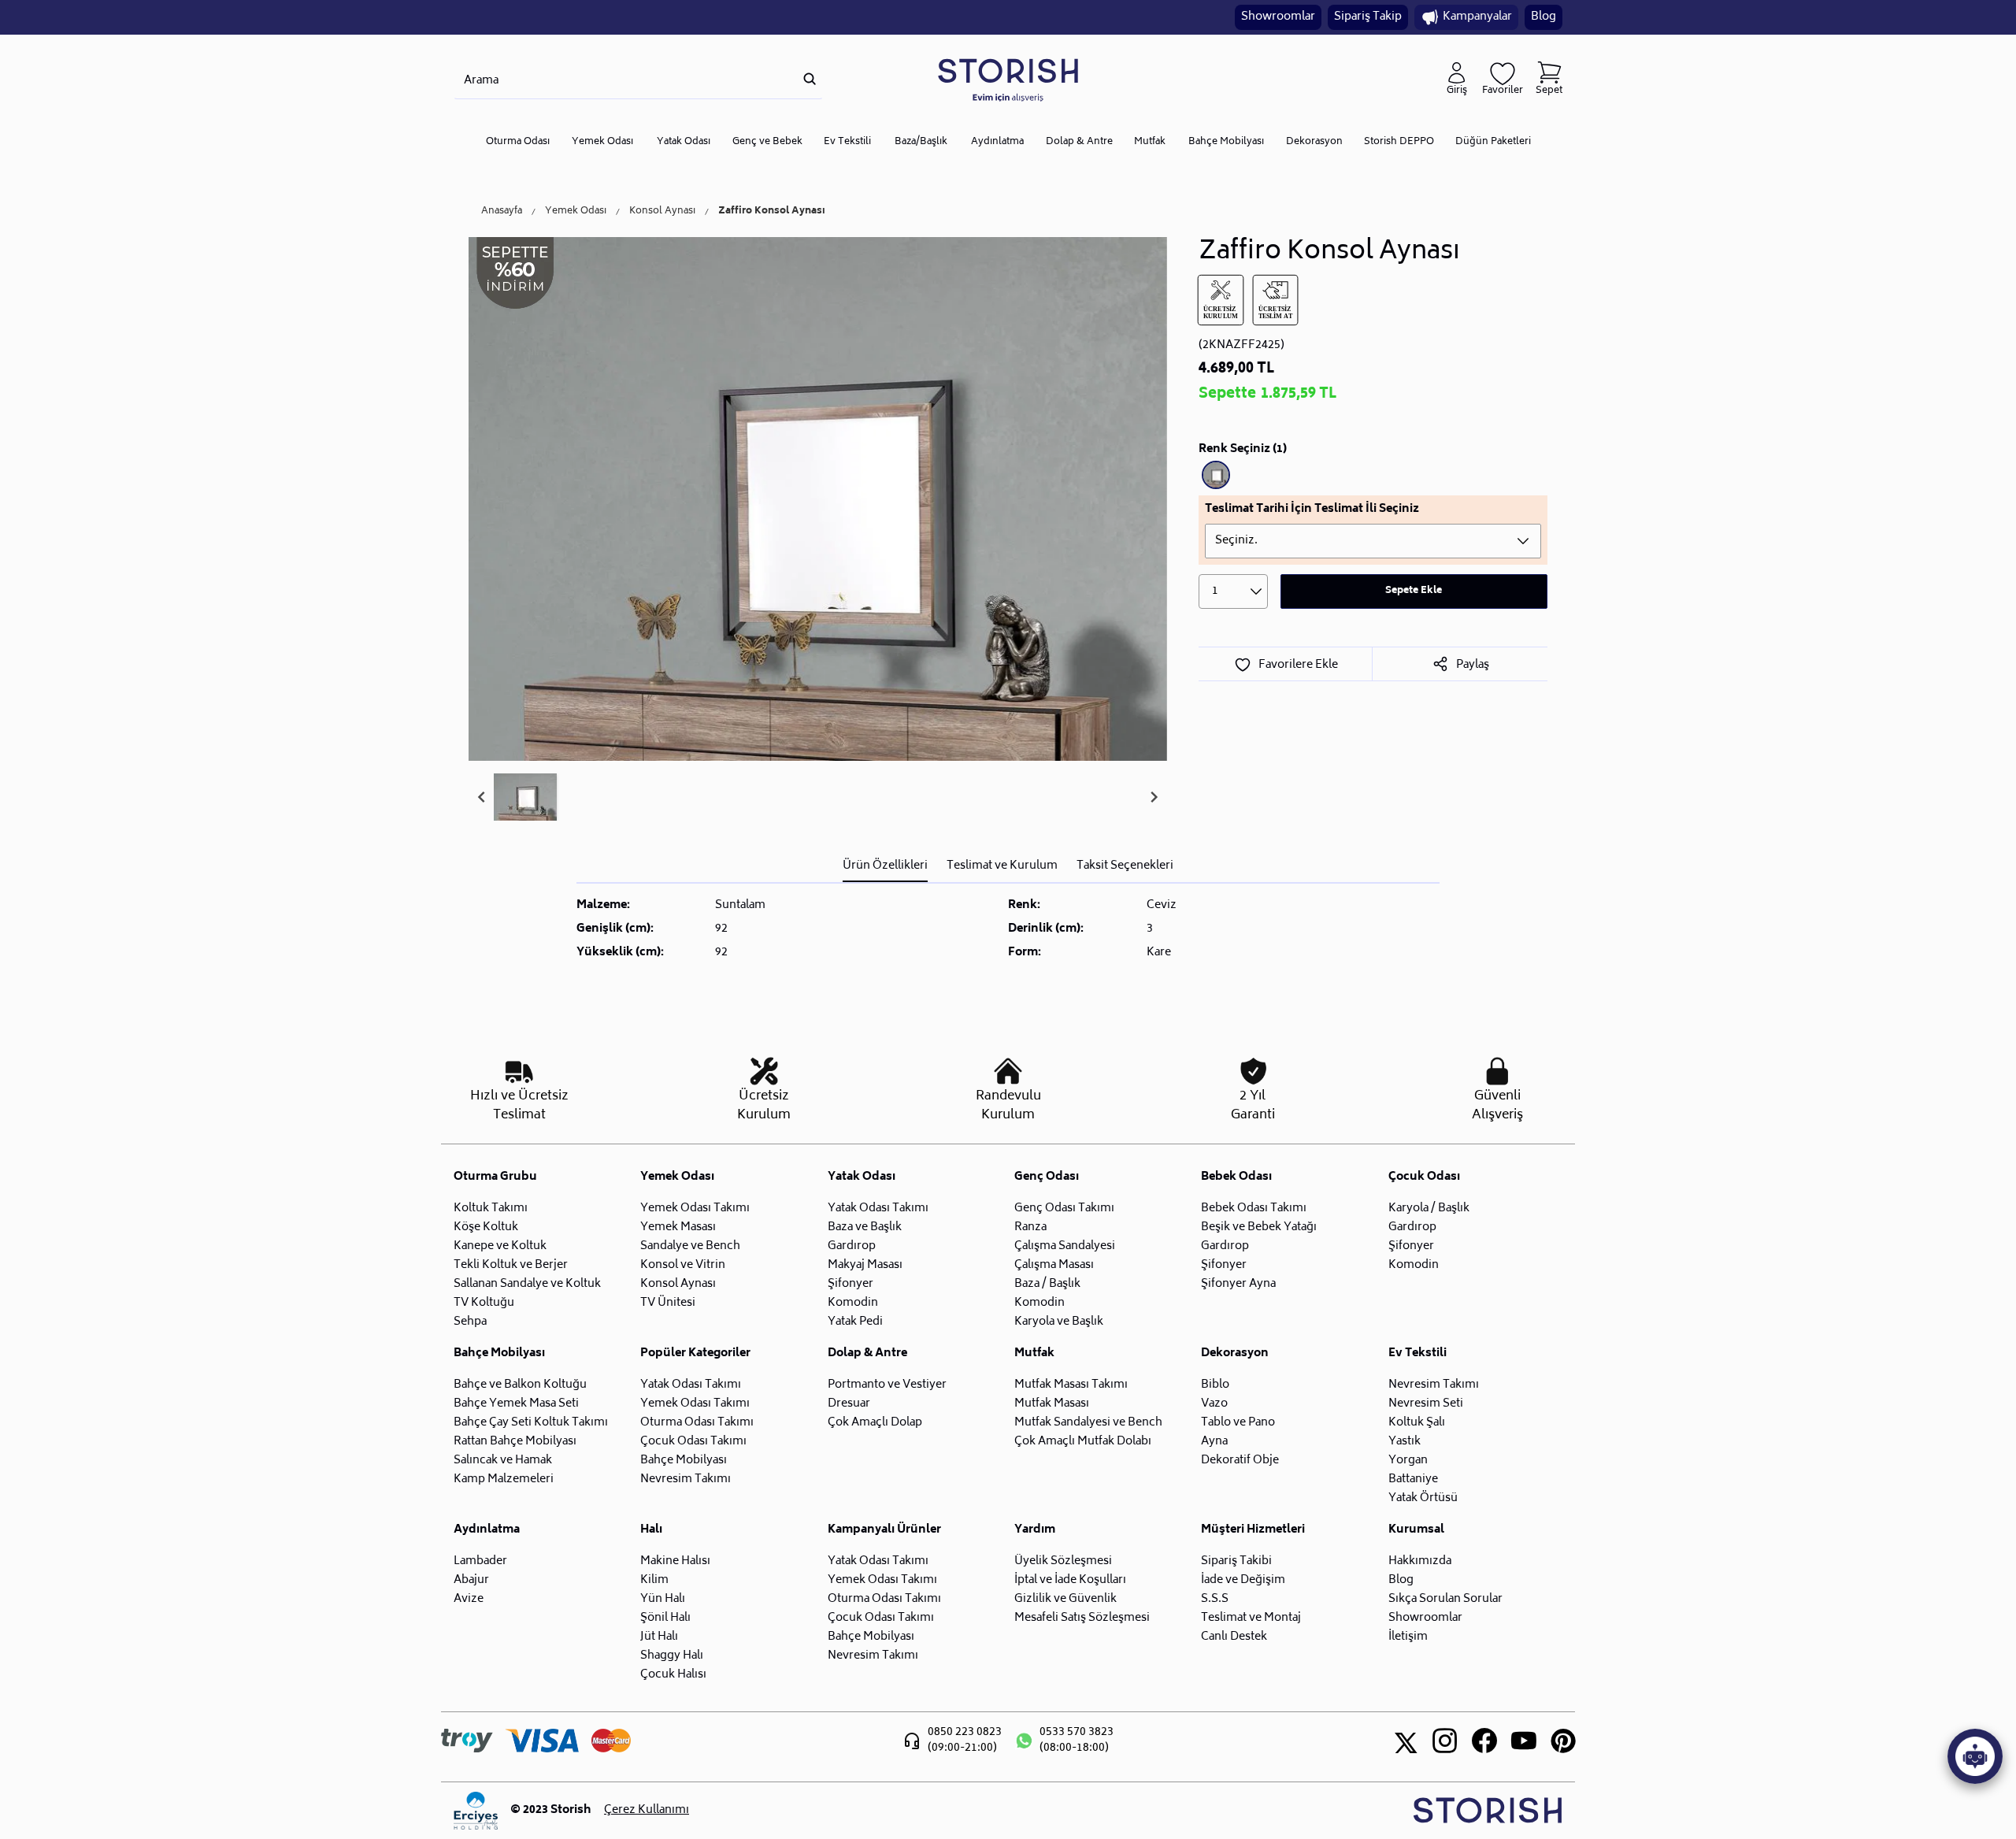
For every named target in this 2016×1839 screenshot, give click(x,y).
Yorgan (1408, 1461)
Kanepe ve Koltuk (500, 1246)
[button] (525, 797)
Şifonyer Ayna (1238, 1284)
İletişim (1408, 1637)
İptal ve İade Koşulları (1070, 1580)
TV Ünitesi (668, 1303)
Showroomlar (1278, 17)
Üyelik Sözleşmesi (1063, 1561)
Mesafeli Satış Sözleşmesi (1082, 1618)
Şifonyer (850, 1284)
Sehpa (470, 1322)
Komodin (853, 1303)
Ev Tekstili (847, 142)
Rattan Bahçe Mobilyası (515, 1442)
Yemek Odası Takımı (695, 1209)
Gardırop (852, 1246)
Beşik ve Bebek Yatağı (1259, 1227)
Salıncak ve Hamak (503, 1461)
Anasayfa (502, 212)
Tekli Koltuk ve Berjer (511, 1265)
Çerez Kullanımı (647, 1811)
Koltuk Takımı (491, 1209)
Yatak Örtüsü (1423, 1498)
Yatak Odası (684, 142)
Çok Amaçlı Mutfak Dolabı (1083, 1442)
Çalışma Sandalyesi (1065, 1246)
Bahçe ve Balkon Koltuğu (520, 1385)
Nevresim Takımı (686, 1479)
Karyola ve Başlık (1059, 1322)
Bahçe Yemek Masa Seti (516, 1404)
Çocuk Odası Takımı (693, 1442)
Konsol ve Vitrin (683, 1265)
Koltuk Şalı (1417, 1423)
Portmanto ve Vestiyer (887, 1385)
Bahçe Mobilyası (1226, 142)
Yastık (1405, 1442)
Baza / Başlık (1047, 1284)
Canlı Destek (1234, 1637)
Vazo (1214, 1404)
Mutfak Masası (1052, 1404)
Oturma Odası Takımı (697, 1423)
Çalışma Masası (1054, 1265)
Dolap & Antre (1079, 142)
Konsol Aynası (662, 212)
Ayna (1214, 1442)
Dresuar (849, 1404)
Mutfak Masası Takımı (1071, 1385)
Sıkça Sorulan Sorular (1445, 1599)
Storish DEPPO (1399, 142)
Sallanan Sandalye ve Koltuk (527, 1284)
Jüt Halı (659, 1637)
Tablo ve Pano (1238, 1423)
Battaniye (1413, 1479)
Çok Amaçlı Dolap (875, 1423)
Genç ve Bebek (767, 142)
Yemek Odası (602, 142)
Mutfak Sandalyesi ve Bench (1088, 1423)
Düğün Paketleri (1493, 142)
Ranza (1030, 1227)
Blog (1543, 17)
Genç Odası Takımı (1064, 1209)
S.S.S (1215, 1599)
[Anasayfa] (1008, 79)
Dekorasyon (1314, 142)
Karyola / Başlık (1429, 1209)
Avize (469, 1599)
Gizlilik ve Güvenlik (1065, 1599)
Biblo (1215, 1385)
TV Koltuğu (484, 1303)
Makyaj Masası (865, 1265)
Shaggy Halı (672, 1656)
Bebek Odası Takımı (1254, 1209)
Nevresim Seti (1426, 1404)
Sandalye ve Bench (690, 1246)
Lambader (480, 1561)
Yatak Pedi (855, 1322)
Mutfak (1150, 142)
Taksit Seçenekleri (1125, 866)
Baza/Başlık (921, 142)
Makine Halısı (675, 1561)
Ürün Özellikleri (885, 866)
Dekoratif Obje (1240, 1461)
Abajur (471, 1580)
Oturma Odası (518, 142)
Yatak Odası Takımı (878, 1209)
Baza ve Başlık (865, 1227)
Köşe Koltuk (486, 1227)
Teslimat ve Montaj (1251, 1618)
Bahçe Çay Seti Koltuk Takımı (531, 1423)
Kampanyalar (1477, 17)
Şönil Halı (665, 1618)
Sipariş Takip (1368, 17)
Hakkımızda (1420, 1561)
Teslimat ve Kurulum (1002, 866)
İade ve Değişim (1243, 1580)
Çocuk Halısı (673, 1675)
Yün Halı (663, 1599)
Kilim (654, 1580)
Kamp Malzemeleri (504, 1479)
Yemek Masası (678, 1227)
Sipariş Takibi (1236, 1561)
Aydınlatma (997, 142)
